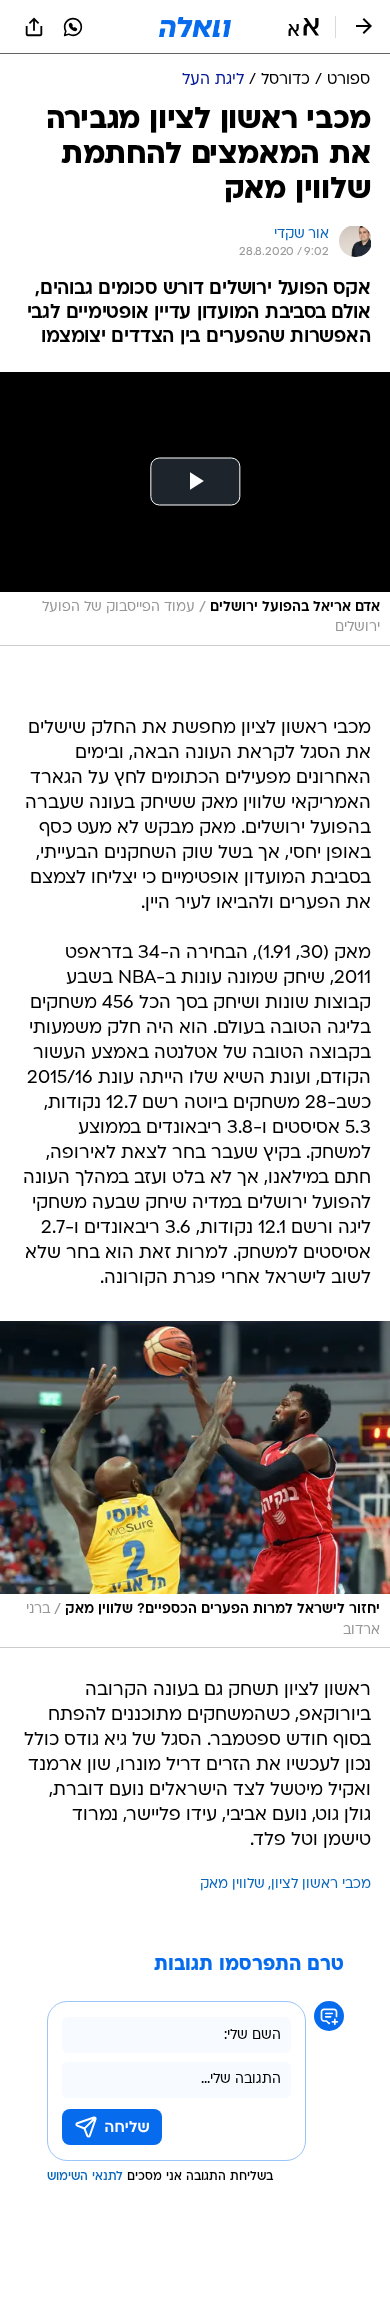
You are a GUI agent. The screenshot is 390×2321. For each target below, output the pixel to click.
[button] (303, 27)
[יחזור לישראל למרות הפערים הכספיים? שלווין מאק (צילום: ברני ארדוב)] (195, 1484)
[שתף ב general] (34, 27)
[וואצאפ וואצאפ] (73, 27)
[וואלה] (195, 27)
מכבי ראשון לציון (321, 1884)
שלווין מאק (232, 1884)
